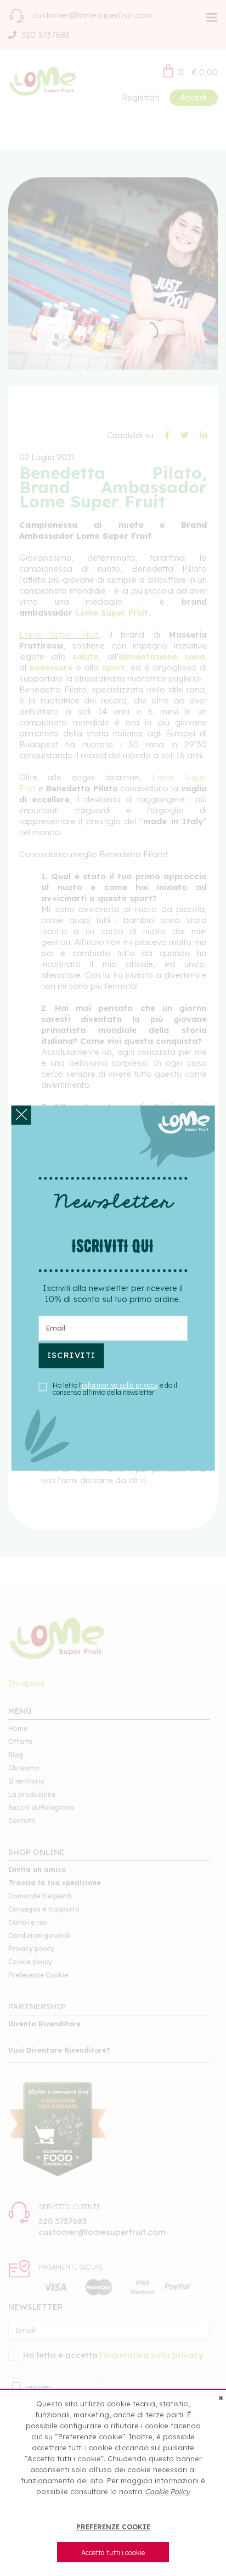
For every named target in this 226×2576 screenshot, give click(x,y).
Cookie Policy (167, 2491)
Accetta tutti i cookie (113, 2553)
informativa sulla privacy (120, 1385)
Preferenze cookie (113, 2527)
